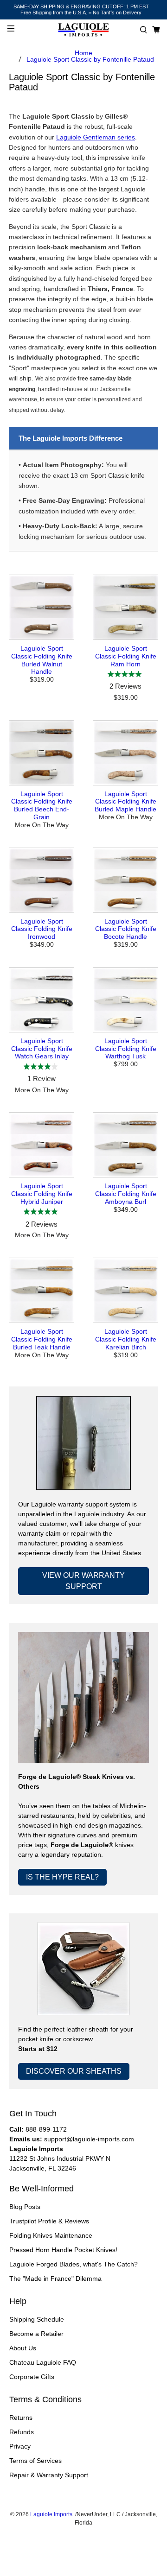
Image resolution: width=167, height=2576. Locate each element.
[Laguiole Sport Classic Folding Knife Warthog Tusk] (125, 1000)
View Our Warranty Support (83, 1581)
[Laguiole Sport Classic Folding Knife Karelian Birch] (125, 1290)
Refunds (22, 2432)
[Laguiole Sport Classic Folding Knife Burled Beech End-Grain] (42, 753)
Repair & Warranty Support (49, 2475)
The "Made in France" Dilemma (55, 2279)
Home (83, 53)
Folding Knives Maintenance (51, 2235)
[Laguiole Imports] (83, 30)
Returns (21, 2418)
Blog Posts (25, 2207)
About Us (23, 2348)
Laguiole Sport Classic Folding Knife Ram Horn (126, 656)
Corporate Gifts (32, 2377)
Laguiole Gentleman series (96, 137)
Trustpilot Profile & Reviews (49, 2221)
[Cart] (156, 30)
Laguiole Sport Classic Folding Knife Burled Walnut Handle (42, 660)
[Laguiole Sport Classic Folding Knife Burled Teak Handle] (42, 1290)
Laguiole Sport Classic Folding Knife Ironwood (42, 929)
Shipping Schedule (37, 2319)
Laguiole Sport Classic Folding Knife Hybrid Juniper (42, 1194)
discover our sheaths (74, 2071)
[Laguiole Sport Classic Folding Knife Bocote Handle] (125, 880)
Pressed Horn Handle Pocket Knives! (63, 2250)
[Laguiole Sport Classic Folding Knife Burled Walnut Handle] (42, 607)
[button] (144, 30)
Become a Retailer (36, 2334)
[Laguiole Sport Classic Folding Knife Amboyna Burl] (125, 1145)
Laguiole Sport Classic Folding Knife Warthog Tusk (126, 1049)
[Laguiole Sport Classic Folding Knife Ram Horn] (125, 607)
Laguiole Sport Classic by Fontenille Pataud (90, 59)
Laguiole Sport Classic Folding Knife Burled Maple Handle (125, 802)
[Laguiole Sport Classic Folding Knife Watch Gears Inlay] (42, 1000)
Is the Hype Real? (62, 1877)
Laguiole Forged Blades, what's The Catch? (74, 2264)
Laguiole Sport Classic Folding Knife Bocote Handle (126, 929)
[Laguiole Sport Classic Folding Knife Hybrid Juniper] (42, 1145)
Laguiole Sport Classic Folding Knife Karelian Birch (126, 1339)
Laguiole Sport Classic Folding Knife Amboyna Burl (126, 1194)
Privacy (20, 2446)
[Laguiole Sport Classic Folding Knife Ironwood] (42, 880)
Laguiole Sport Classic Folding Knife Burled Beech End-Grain (42, 805)
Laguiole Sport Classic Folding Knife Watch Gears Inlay (42, 1049)
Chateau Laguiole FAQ (43, 2362)
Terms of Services (35, 2461)
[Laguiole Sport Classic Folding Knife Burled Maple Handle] (125, 753)
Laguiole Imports (51, 2514)
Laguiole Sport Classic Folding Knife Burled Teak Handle (42, 1339)
